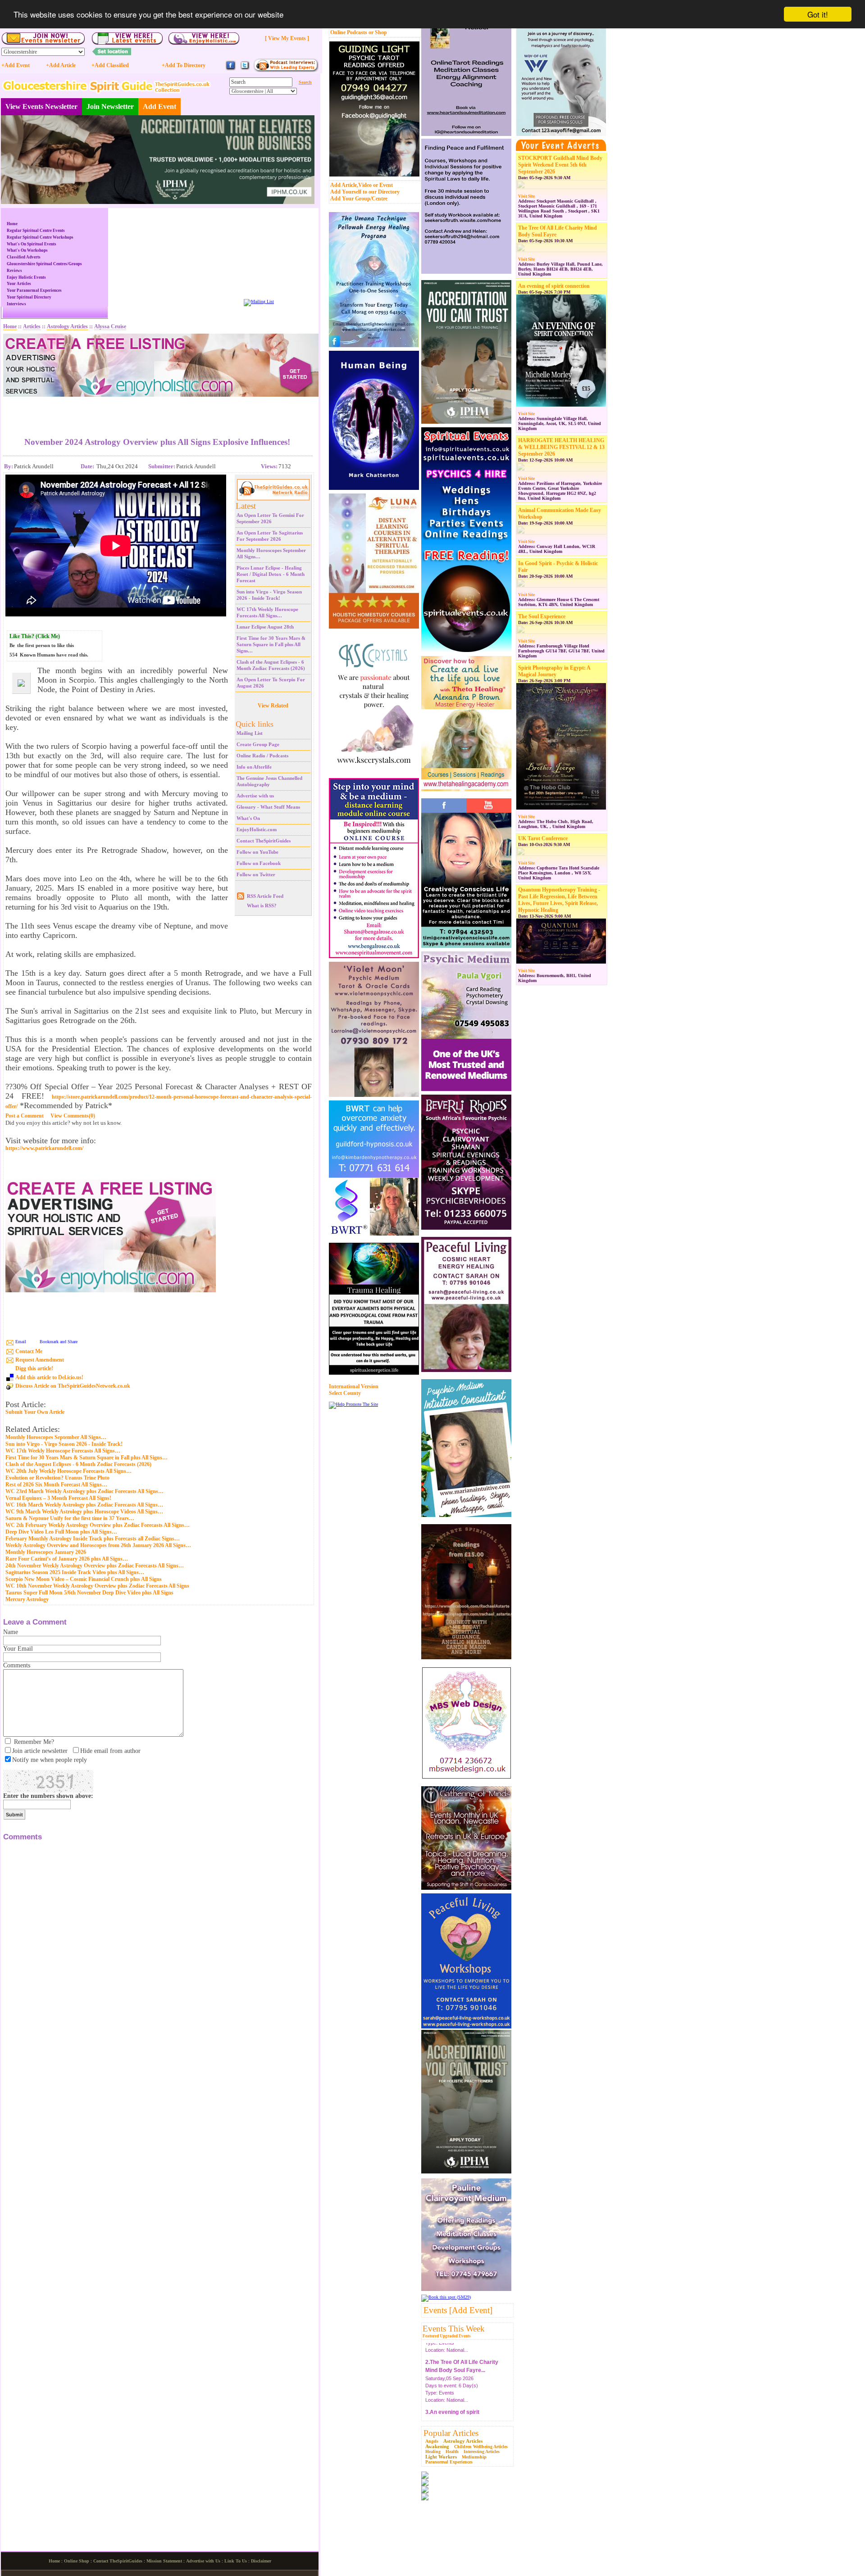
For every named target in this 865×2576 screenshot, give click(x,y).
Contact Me (29, 1351)
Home (12, 224)
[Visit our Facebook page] (231, 69)
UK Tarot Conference (543, 838)
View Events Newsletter (41, 106)
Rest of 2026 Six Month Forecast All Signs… (56, 1485)
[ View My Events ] (287, 38)
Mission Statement (164, 2561)
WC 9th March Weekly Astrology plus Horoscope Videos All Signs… (84, 1512)
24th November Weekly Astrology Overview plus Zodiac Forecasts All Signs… (95, 1566)
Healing (433, 2452)
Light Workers (441, 2457)
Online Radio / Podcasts (262, 756)
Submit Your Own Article (35, 1412)
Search (305, 82)
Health (452, 2452)
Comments (17, 1665)
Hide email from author (110, 1751)
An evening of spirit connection (554, 286)
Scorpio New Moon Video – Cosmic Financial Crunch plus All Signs (84, 1579)
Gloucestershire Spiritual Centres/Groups (44, 264)
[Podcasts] (286, 70)
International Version (354, 1386)
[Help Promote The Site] (353, 1404)
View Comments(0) (73, 1116)
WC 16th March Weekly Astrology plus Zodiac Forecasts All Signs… (84, 1505)
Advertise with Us (203, 2561)
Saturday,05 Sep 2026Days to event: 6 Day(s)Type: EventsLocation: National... (462, 2366)
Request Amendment (40, 1360)
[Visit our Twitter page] (245, 69)
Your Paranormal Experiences (34, 290)
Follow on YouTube (257, 852)
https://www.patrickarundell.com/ (44, 1148)
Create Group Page (258, 744)
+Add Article (61, 65)
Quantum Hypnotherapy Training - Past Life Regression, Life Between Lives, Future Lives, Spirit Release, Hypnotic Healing (559, 900)
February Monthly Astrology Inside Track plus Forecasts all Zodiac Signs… (93, 1539)
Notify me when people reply (50, 1760)
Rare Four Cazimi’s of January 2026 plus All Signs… (67, 1559)
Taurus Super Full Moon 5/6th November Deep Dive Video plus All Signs (89, 1593)
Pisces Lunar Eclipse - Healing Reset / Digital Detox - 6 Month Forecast (271, 574)
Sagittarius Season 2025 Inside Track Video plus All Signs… (75, 1572)
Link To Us (236, 2561)
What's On (248, 818)
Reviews (14, 271)
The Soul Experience (542, 616)
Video (365, 185)
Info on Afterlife (254, 767)
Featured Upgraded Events (447, 2336)
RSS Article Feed (265, 896)
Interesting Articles (482, 2452)
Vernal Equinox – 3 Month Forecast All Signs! (58, 1498)
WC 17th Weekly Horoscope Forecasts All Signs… (63, 1451)
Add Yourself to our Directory (365, 192)
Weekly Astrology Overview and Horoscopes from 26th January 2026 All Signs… (98, 1545)
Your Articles (19, 284)
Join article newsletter (40, 1751)
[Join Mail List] (259, 301)
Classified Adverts (24, 257)
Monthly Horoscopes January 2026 (46, 1552)
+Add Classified (110, 65)
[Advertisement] (157, 410)
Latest (246, 506)
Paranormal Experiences (449, 2462)
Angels (432, 2441)
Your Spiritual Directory (29, 297)
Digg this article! (34, 1368)
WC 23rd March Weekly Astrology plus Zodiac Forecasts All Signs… (84, 1491)
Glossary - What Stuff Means (268, 807)
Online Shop (77, 2561)
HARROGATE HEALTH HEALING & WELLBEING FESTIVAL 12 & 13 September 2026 (561, 447)
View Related (273, 706)
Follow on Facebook (259, 863)
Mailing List (250, 733)
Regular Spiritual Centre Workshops (40, 237)
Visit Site (526, 196)
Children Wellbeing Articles (481, 2447)
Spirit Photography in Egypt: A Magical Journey (554, 671)
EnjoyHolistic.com (257, 829)
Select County (345, 1393)
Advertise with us (255, 796)
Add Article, (344, 185)
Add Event (159, 106)
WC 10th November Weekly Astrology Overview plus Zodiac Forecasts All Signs (97, 1586)
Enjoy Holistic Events (26, 277)
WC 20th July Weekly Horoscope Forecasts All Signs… (68, 1471)
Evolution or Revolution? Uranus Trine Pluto (57, 1478)
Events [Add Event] (458, 2310)
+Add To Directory (184, 65)
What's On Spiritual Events (32, 244)
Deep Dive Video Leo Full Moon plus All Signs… (61, 1532)
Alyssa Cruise (110, 326)
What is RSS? (262, 905)
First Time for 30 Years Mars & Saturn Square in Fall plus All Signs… (271, 644)
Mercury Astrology (27, 1599)
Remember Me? (34, 1742)
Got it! (818, 14)
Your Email (18, 1649)
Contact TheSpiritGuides (264, 841)
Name (11, 1632)
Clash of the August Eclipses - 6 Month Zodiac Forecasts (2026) (78, 1464)
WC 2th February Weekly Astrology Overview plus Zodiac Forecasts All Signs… (98, 1525)
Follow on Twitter (256, 874)
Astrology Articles (463, 2441)
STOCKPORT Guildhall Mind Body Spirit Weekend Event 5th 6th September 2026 (560, 165)
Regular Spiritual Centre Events (36, 231)
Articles (32, 326)
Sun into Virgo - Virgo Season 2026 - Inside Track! (64, 1444)
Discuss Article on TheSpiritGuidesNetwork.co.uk (73, 1386)
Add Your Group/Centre (359, 199)
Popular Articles (451, 2433)
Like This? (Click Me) (35, 636)
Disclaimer (261, 2561)
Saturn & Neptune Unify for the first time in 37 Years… (70, 1518)
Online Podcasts (349, 32)
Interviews (16, 304)
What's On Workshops (27, 250)
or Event (383, 185)
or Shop (378, 32)
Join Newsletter (110, 106)
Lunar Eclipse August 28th (265, 627)
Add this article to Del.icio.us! (49, 1377)
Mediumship (474, 2457)
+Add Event (16, 65)
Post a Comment (25, 1116)
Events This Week (454, 2329)
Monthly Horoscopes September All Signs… (56, 1437)
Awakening (437, 2446)
